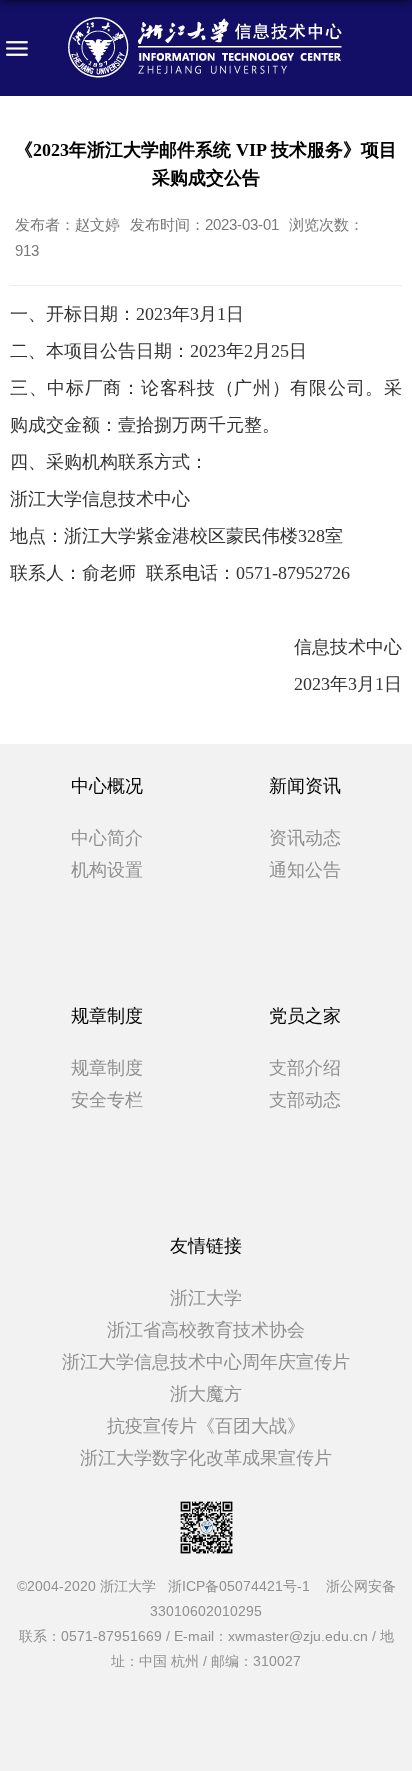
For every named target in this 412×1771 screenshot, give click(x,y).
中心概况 (107, 786)
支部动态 (305, 1100)
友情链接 (206, 1246)
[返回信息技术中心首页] (206, 48)
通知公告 (305, 870)
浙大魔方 (206, 1394)
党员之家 (305, 1016)
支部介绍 (305, 1068)
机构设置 (107, 870)
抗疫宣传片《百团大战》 (206, 1426)
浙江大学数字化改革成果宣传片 (206, 1458)
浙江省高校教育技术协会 (206, 1330)
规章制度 (107, 1016)
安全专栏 (107, 1100)
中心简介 (107, 838)
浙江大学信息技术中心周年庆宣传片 (206, 1362)
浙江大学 (206, 1298)
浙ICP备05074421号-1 (245, 1586)
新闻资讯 (305, 786)
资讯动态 (305, 838)
